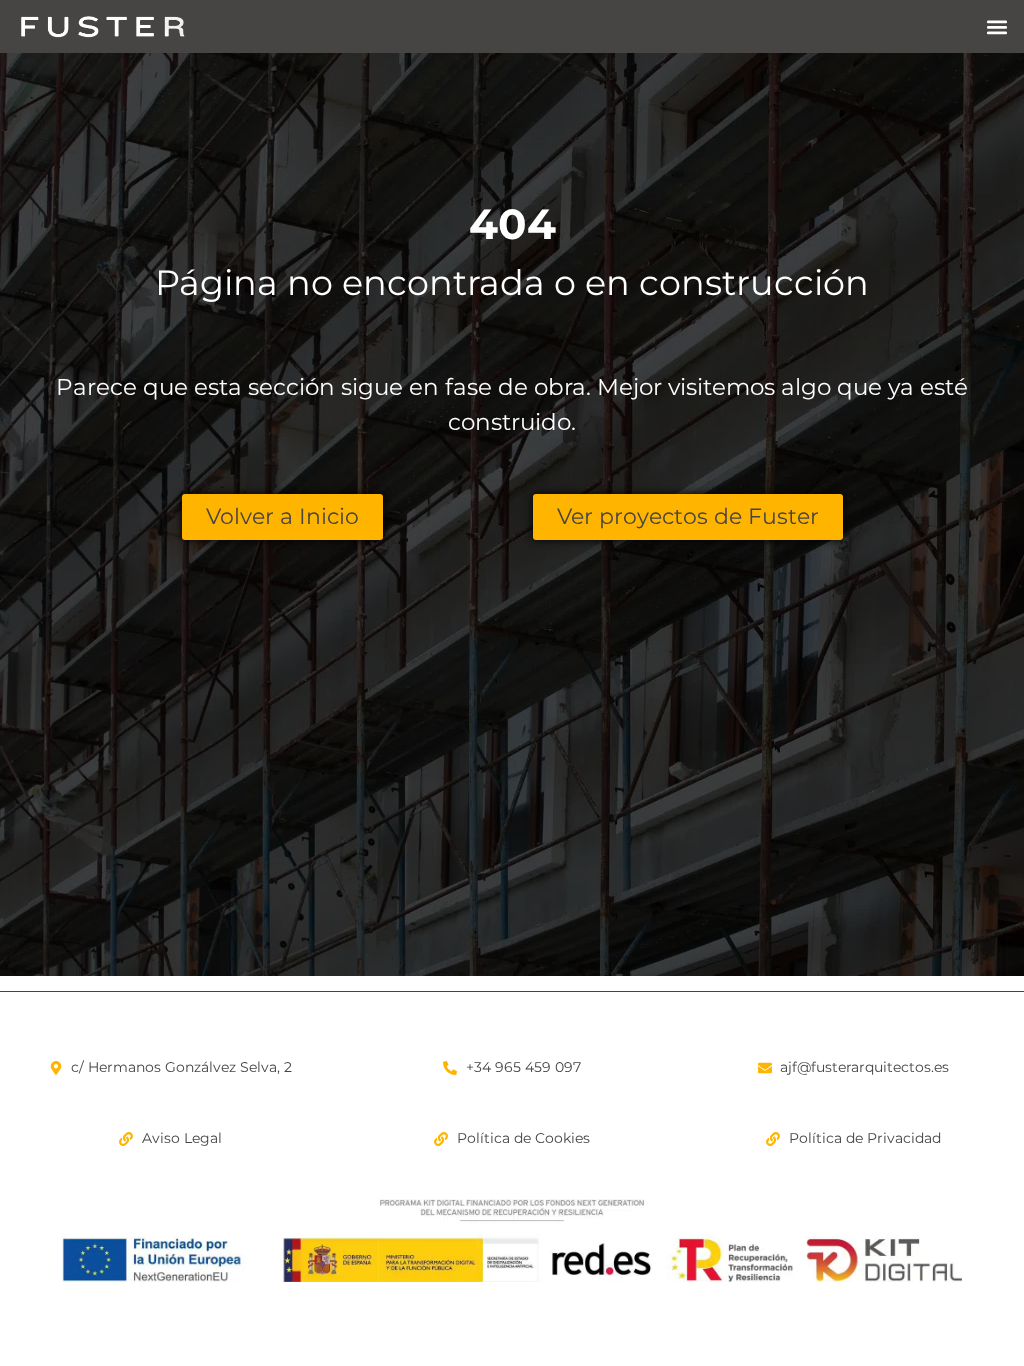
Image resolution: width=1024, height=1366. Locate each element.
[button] (997, 26)
